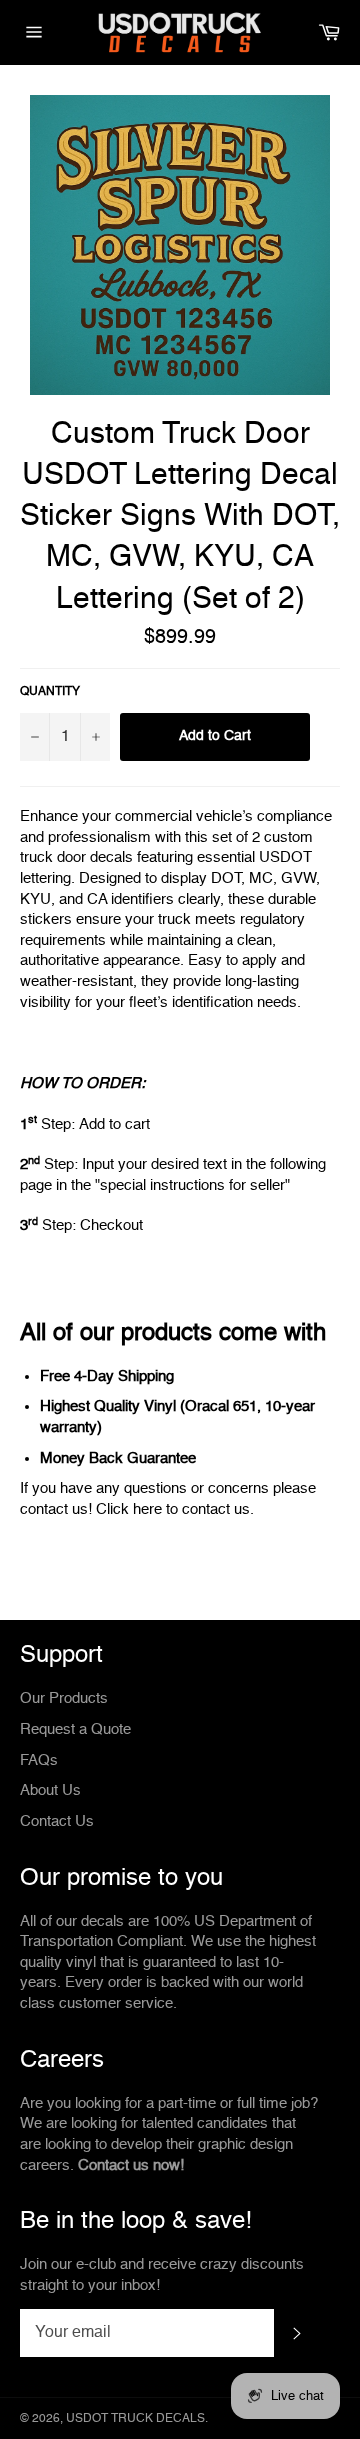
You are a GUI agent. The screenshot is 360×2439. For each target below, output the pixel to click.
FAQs (39, 1760)
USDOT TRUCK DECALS (135, 2419)
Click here (129, 1509)
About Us (50, 1790)
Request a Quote (75, 1729)
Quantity (50, 692)
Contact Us (57, 1821)
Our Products (64, 1698)
